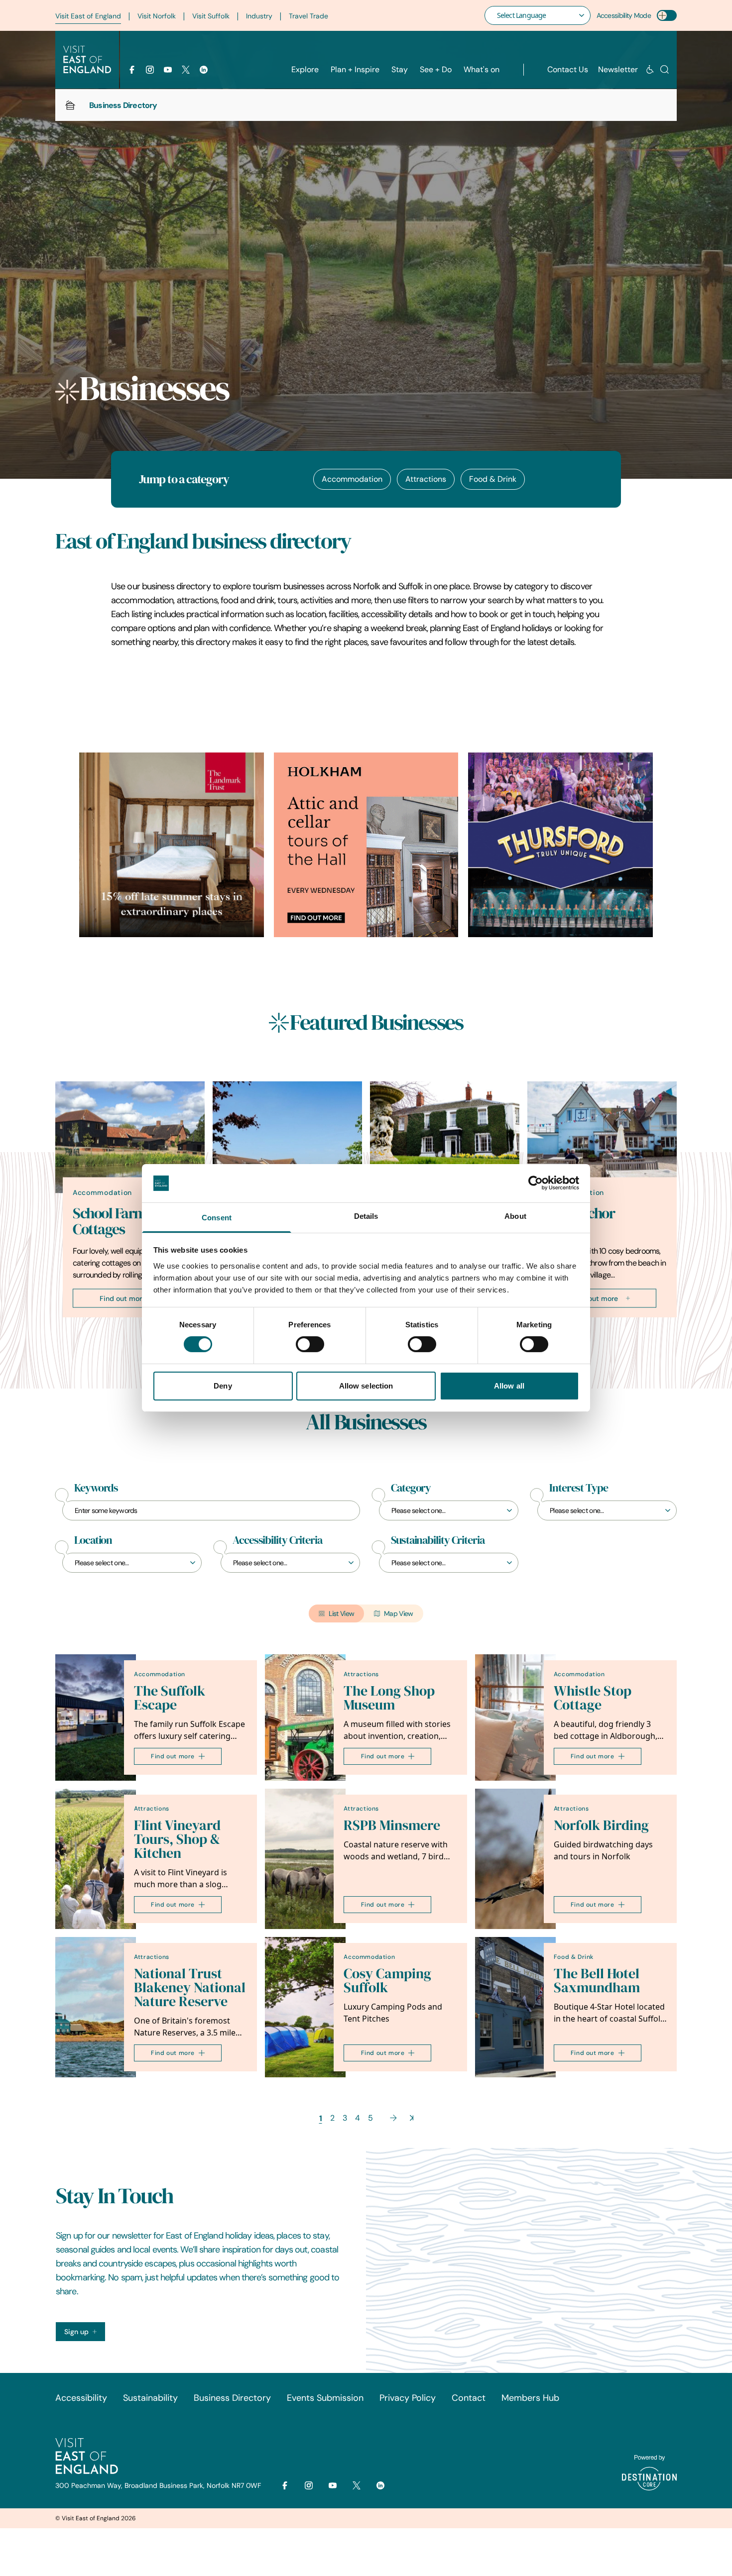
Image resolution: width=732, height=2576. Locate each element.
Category (411, 1488)
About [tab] (515, 1216)
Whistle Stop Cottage (593, 1698)
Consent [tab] (217, 1218)
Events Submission (325, 2398)
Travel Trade (308, 16)
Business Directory (232, 2398)
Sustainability (150, 2398)
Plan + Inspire (355, 69)
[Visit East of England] (87, 60)
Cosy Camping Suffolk (387, 1981)
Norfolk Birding (601, 1825)
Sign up (76, 2332)
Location (93, 1540)
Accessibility (81, 2398)
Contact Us (568, 69)
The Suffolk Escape (170, 1698)
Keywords (96, 1488)
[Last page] (412, 2118)
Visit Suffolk (211, 16)
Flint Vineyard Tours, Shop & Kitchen (177, 1839)
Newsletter (618, 69)
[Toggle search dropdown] (665, 69)
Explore (305, 69)
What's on (482, 69)
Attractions (426, 479)
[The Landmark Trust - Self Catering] (172, 845)
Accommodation (352, 479)
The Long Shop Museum (389, 1698)
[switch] (310, 1344)
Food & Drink (493, 479)
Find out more (123, 1298)
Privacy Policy (408, 2398)
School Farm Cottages (110, 1221)
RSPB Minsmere (392, 1825)
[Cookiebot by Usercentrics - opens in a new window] (536, 1183)
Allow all (509, 1386)
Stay (400, 69)
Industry (259, 16)
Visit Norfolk (157, 16)
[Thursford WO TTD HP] (560, 845)
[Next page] (393, 2118)
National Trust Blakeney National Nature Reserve (190, 1987)
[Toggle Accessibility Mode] (667, 15)
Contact (469, 2398)
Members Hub (530, 2398)
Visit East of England (88, 16)
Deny (223, 1386)
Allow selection (366, 1386)
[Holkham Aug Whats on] (366, 845)
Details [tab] (366, 1216)
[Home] (70, 105)
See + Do (436, 69)
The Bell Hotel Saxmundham (597, 1981)
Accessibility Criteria (277, 1540)
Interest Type (579, 1488)
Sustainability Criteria (438, 1540)
